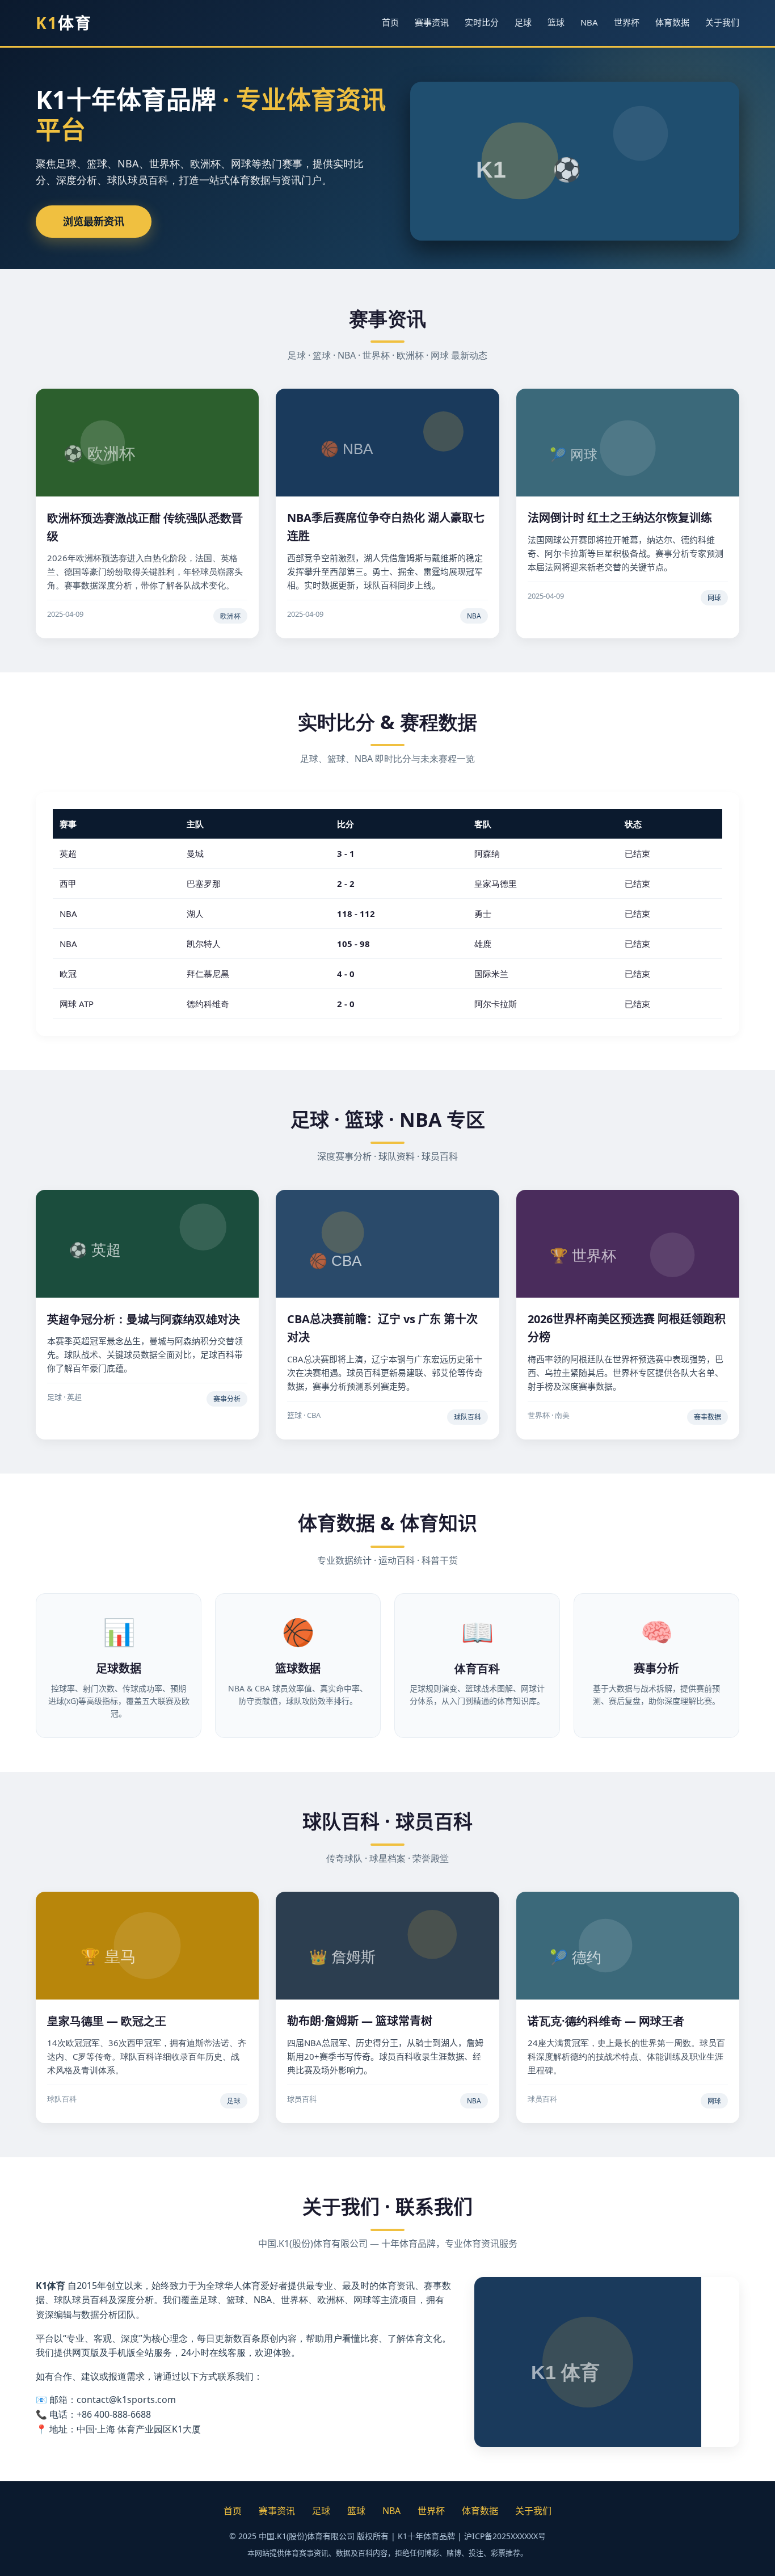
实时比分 (482, 22)
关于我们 (722, 22)
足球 (523, 22)
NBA (589, 22)
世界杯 (627, 22)
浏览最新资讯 (94, 221)
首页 (390, 22)
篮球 (556, 22)
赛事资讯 (432, 22)
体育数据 (672, 22)
